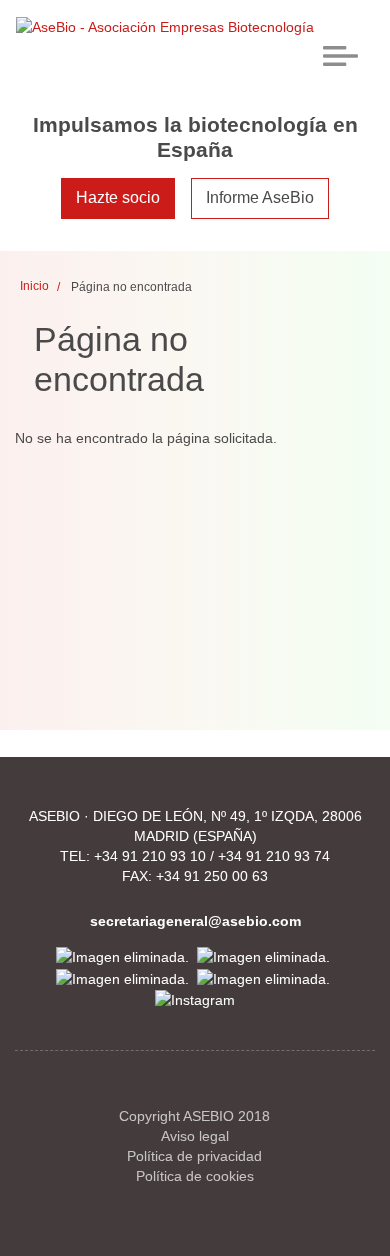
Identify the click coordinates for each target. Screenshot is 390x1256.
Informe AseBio (260, 197)
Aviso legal (195, 1136)
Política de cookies (195, 1176)
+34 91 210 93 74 (274, 856)
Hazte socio (118, 197)
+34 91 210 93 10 (150, 856)
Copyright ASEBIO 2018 (194, 1116)
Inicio (34, 286)
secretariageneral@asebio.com (195, 921)
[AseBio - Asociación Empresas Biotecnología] (165, 26)
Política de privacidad (194, 1156)
